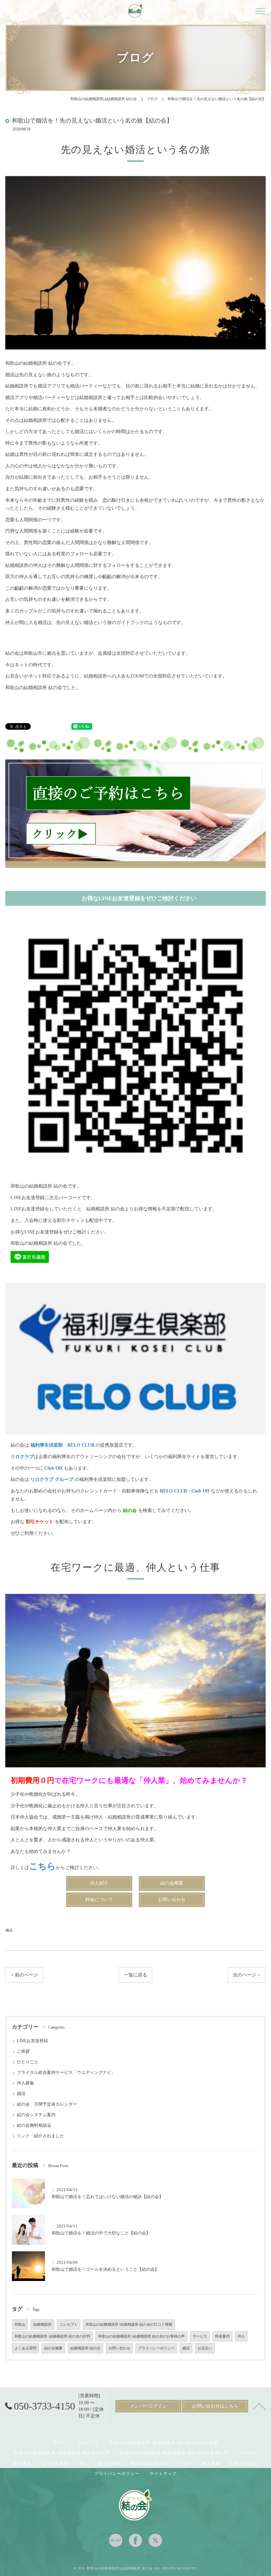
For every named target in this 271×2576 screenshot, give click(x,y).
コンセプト (69, 2324)
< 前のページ (24, 1975)
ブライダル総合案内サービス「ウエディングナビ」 (66, 2073)
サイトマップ (163, 2474)
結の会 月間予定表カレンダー (47, 2104)
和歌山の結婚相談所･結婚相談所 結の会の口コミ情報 (129, 2324)
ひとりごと (28, 2062)
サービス (200, 2336)
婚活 (9, 1930)
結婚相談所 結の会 (85, 2348)
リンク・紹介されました (40, 2136)
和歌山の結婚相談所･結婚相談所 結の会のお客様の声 (141, 2336)
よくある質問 (25, 2348)
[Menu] (260, 11)
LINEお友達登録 (32, 2041)
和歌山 (20, 2324)
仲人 (241, 2336)
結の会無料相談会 (34, 2125)
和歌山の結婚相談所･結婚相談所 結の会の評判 (52, 2336)
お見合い (205, 2348)
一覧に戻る (135, 1975)
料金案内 (222, 2336)
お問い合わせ (119, 2348)
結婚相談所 (42, 2324)
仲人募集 (25, 2083)
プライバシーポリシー (156, 2348)
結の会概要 (53, 2348)
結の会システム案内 (36, 2115)
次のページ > (247, 1975)
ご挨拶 (23, 2051)
